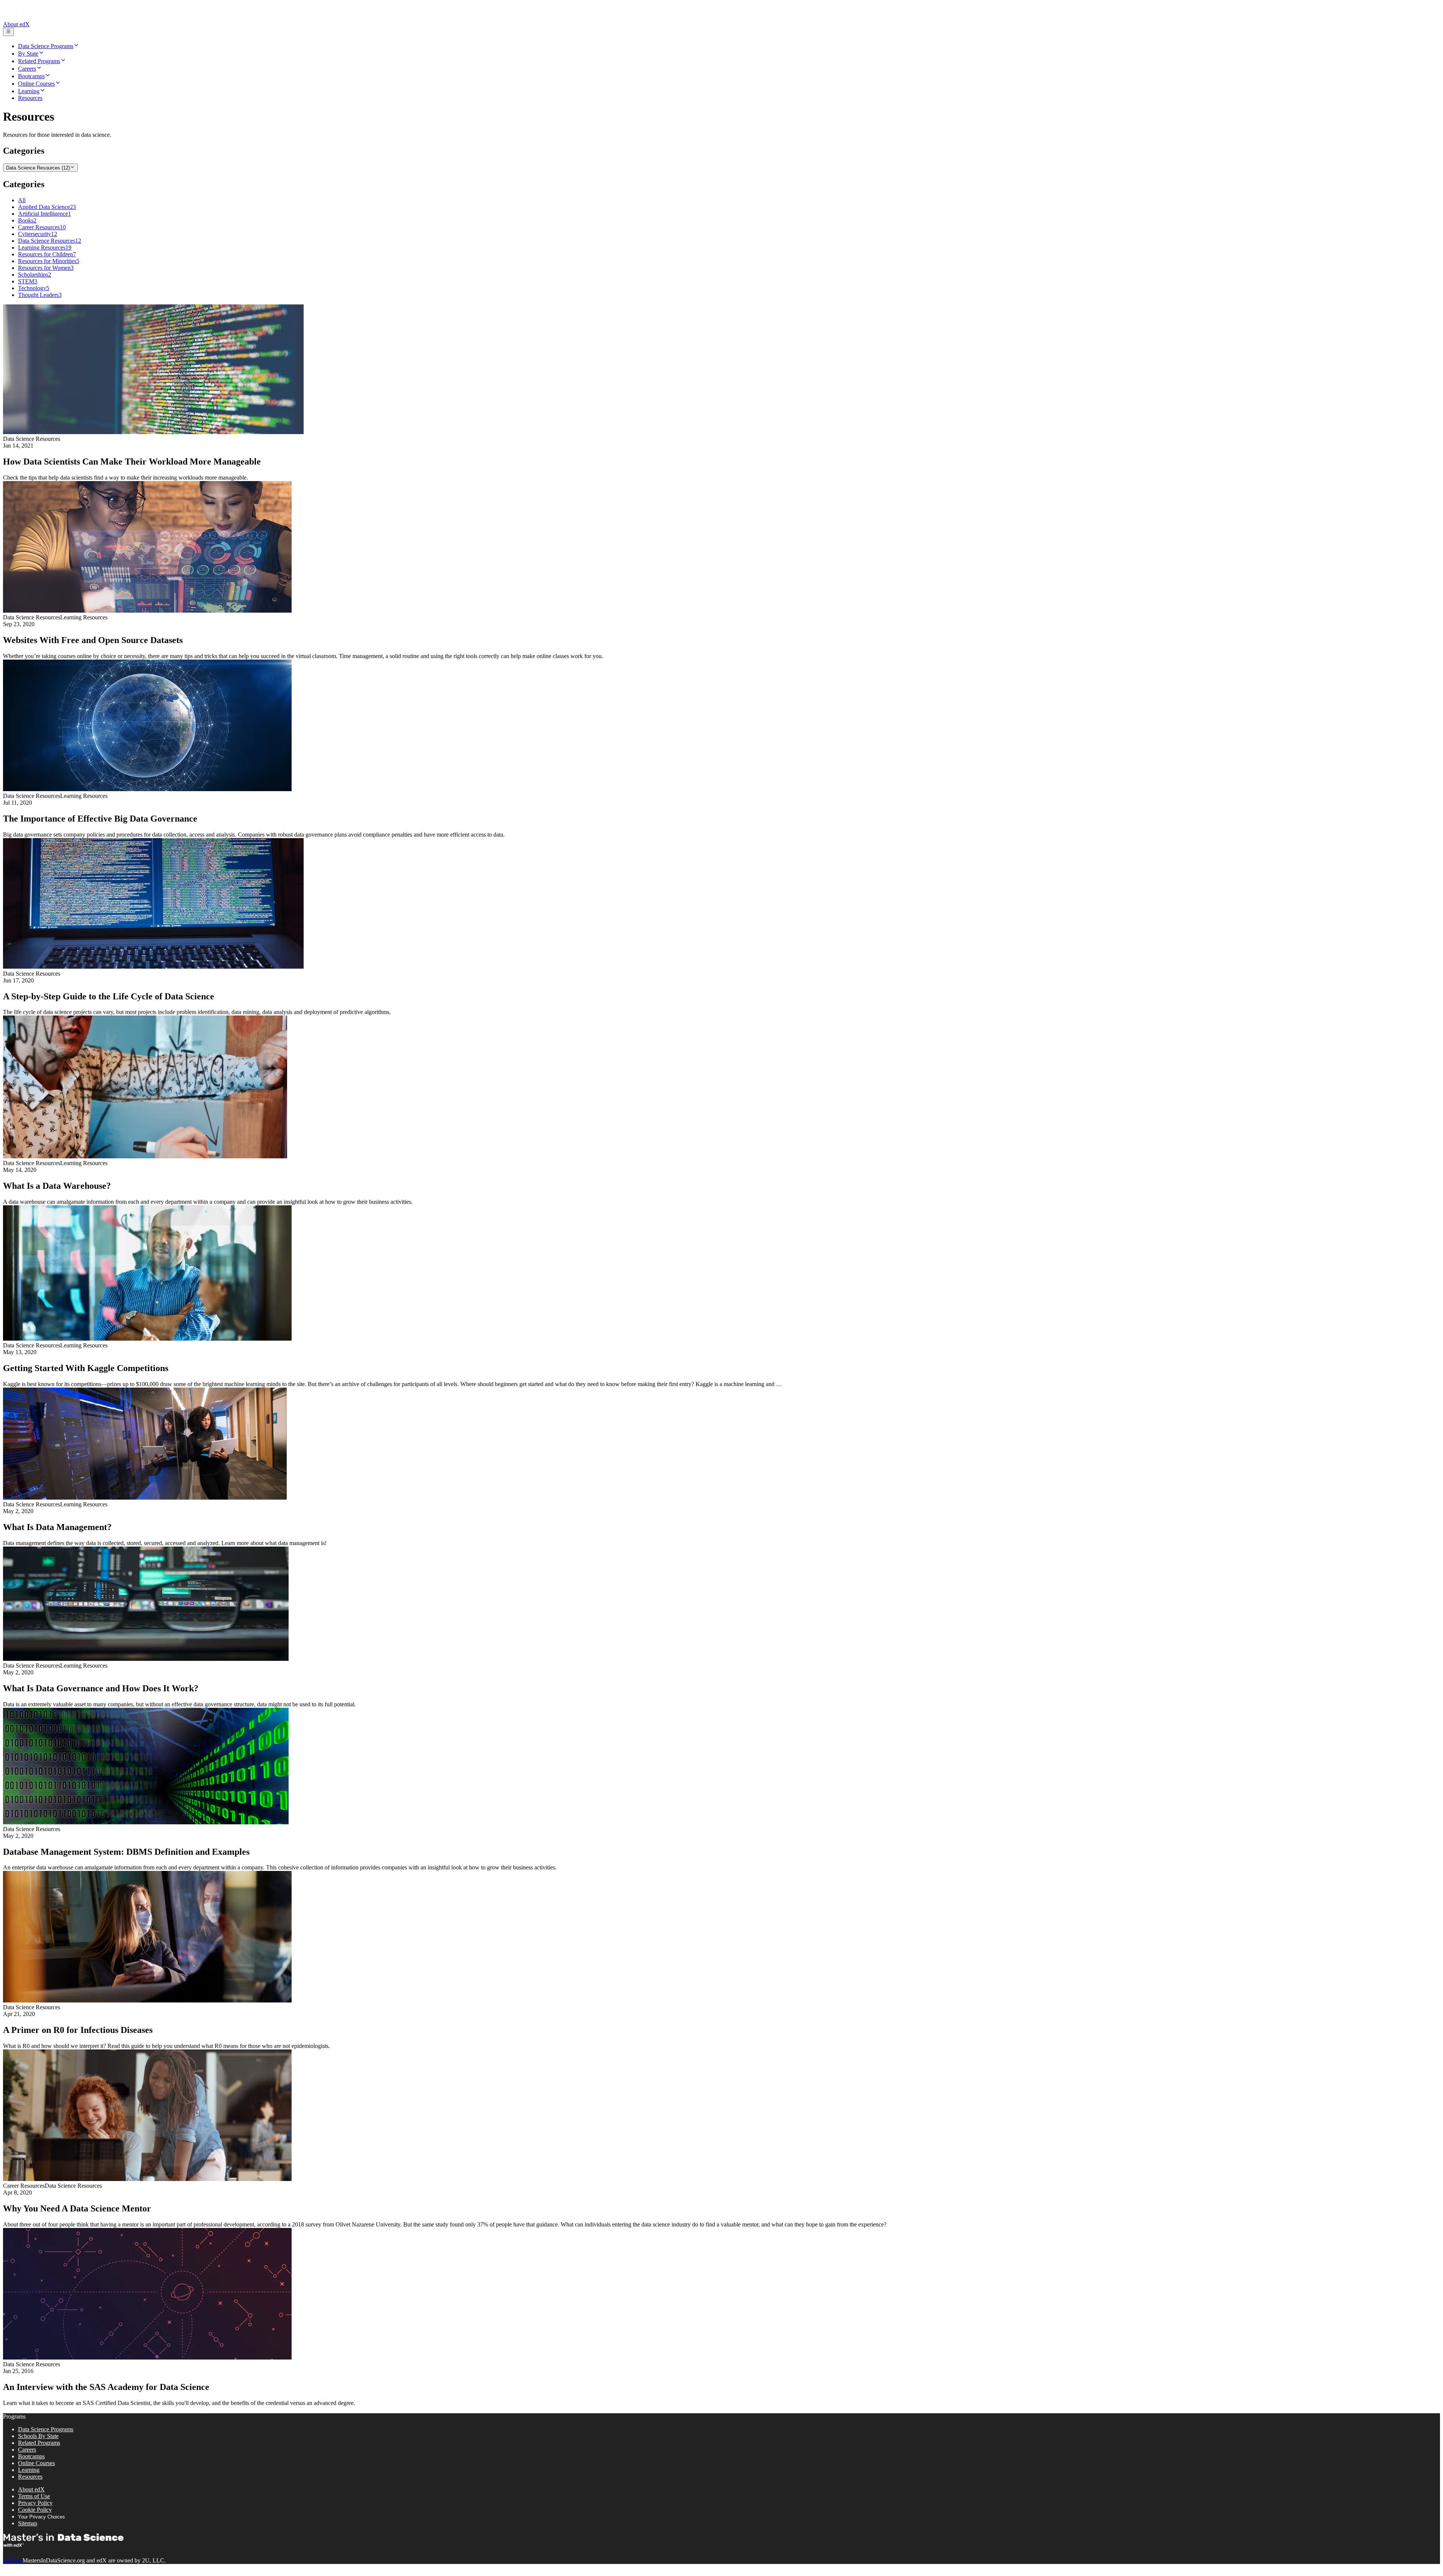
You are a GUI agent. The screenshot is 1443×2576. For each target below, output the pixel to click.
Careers (27, 2450)
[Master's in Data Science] (62, 17)
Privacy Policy (35, 2503)
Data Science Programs (46, 2429)
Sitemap (28, 2523)
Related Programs (39, 2443)
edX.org (13, 2560)
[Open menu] (8, 32)
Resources (30, 2477)
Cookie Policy (35, 2510)
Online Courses (36, 2463)
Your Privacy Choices (42, 2517)
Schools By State (38, 2436)
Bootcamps (31, 2456)
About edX (16, 24)
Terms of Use (34, 2496)
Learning (29, 2470)
